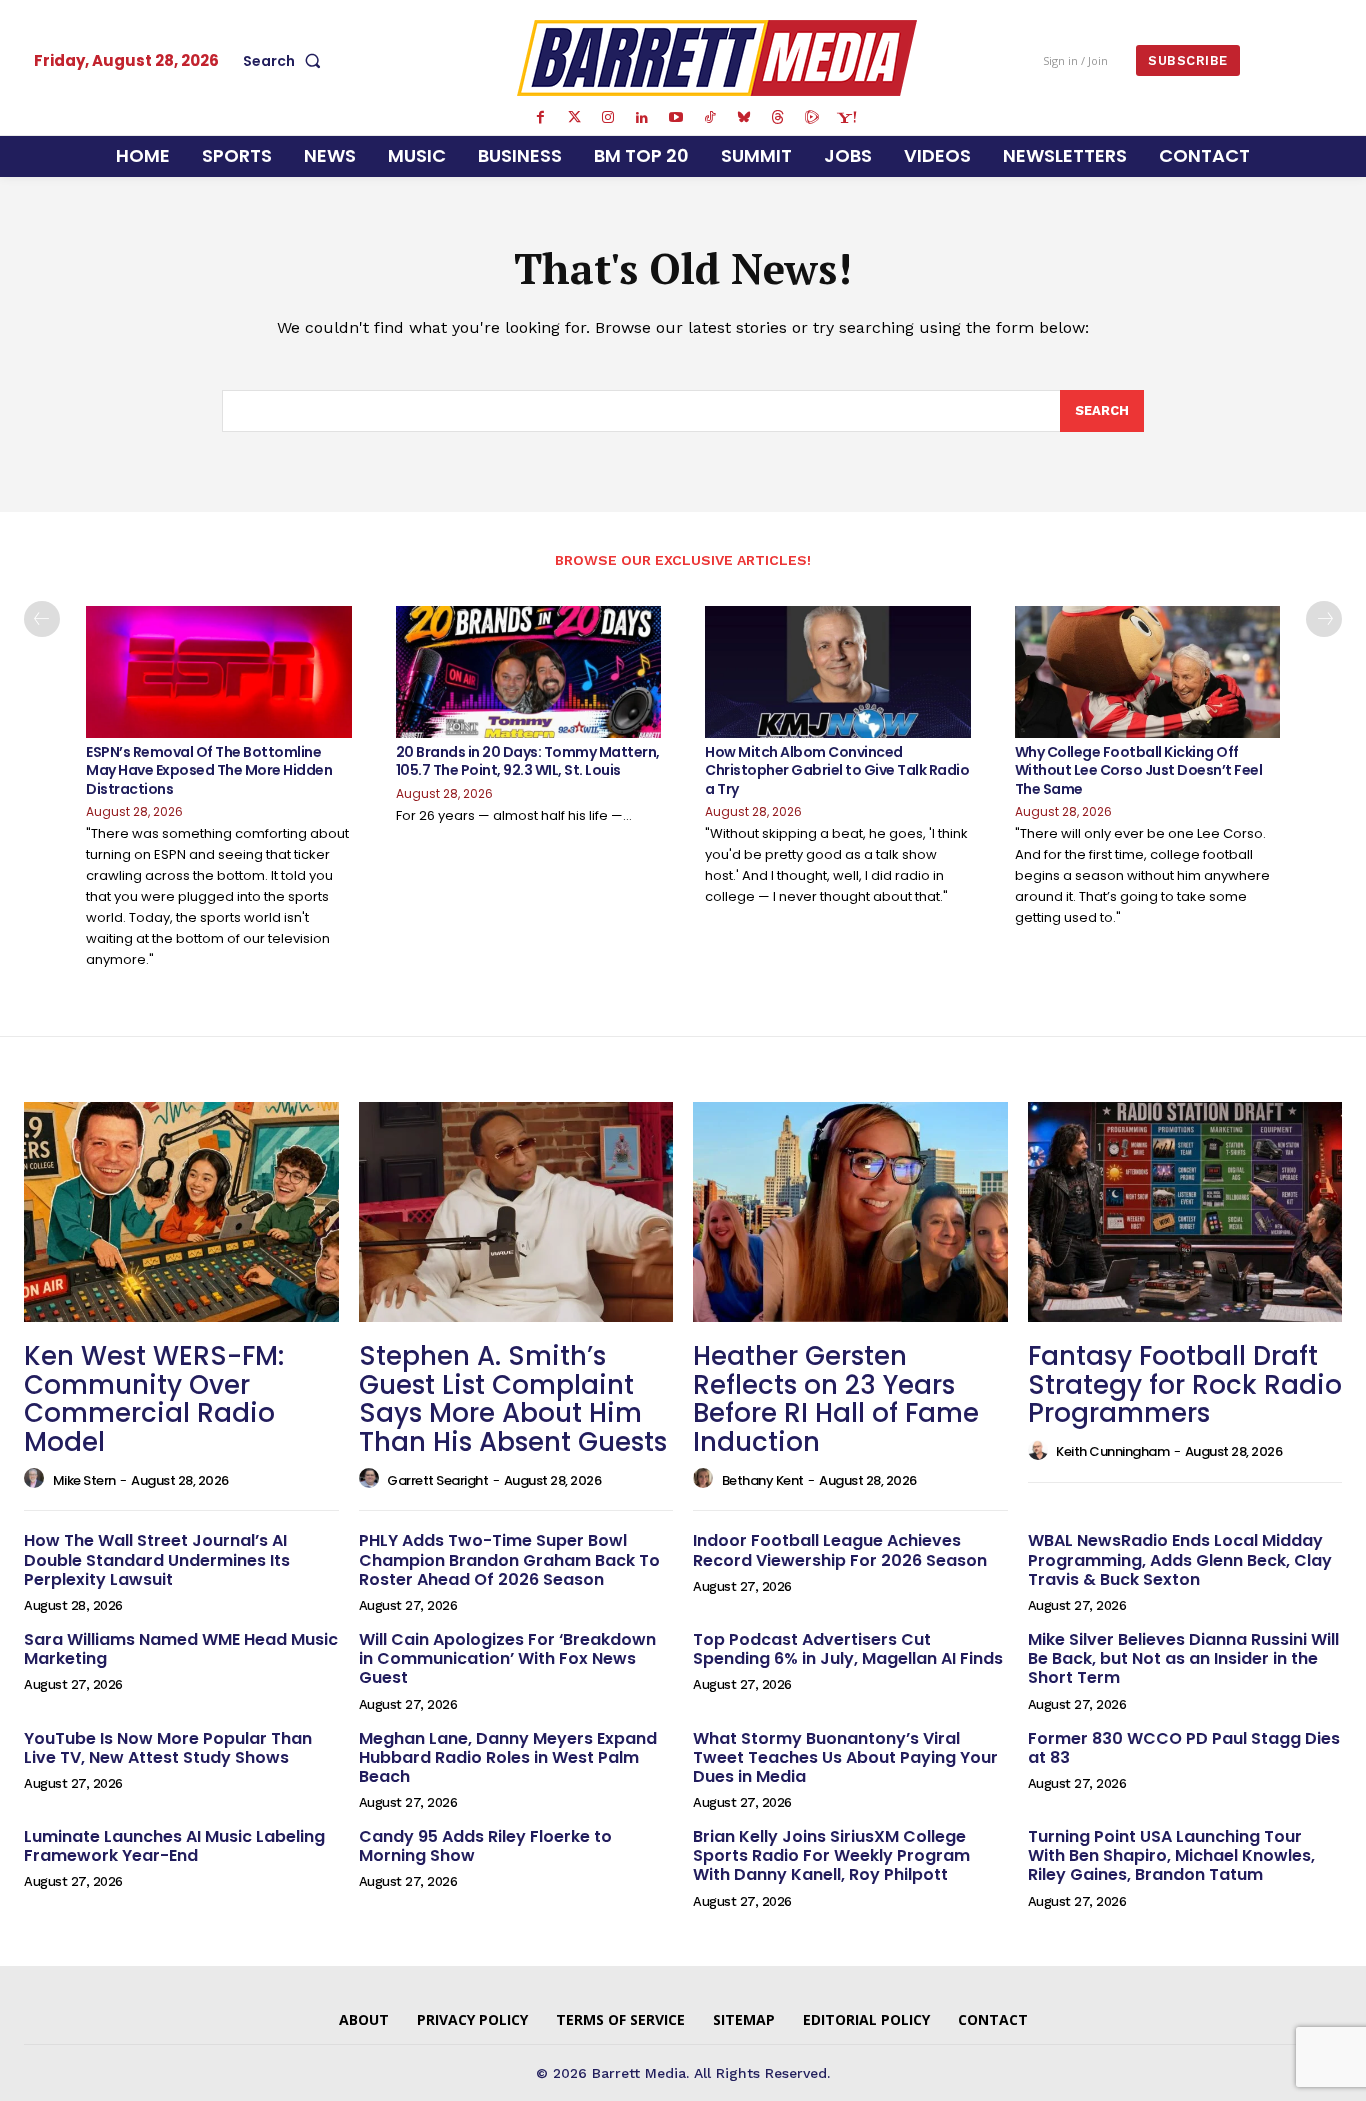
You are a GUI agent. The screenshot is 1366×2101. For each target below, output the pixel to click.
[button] (286, 61)
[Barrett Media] (717, 58)
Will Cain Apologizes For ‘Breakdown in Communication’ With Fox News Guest (507, 1658)
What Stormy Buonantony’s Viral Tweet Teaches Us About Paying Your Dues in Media (845, 1757)
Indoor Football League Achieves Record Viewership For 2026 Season (840, 1550)
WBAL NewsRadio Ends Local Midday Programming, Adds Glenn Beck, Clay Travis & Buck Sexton (1180, 1559)
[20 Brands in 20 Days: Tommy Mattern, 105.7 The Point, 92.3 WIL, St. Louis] (529, 672)
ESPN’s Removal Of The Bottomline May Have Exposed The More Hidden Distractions (209, 770)
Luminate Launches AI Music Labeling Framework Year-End (174, 1846)
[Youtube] (676, 118)
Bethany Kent (763, 1480)
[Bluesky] (744, 118)
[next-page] (1324, 619)
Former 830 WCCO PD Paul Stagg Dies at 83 (1184, 1748)
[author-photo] (37, 1479)
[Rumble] (812, 118)
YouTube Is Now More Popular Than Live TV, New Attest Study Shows (168, 1748)
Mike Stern (84, 1480)
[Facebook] (540, 118)
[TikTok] (710, 118)
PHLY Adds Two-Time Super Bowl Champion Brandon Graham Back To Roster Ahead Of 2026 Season (509, 1559)
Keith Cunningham (1112, 1451)
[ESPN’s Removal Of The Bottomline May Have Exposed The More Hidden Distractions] (219, 672)
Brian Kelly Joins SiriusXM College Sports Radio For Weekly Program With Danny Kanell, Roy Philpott (831, 1855)
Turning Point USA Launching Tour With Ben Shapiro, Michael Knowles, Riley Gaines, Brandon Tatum (1171, 1855)
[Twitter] (574, 118)
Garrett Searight (437, 1480)
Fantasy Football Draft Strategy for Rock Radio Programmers (1185, 1384)
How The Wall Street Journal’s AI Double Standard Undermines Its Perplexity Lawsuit (157, 1559)
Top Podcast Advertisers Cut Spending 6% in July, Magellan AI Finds (848, 1649)
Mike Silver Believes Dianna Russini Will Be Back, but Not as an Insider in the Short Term (1183, 1658)
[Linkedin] (642, 118)
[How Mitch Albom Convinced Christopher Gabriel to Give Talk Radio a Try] (838, 672)
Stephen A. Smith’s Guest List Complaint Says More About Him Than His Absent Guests (513, 1399)
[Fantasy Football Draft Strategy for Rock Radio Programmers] (1185, 1212)
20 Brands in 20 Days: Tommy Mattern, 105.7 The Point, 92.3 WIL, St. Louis (528, 761)
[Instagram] (608, 118)
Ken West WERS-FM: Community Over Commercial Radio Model (154, 1399)
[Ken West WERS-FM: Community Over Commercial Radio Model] (181, 1212)
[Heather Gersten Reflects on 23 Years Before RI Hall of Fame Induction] (850, 1212)
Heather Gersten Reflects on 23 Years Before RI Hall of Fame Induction (836, 1399)
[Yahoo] (846, 118)
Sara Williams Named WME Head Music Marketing (181, 1649)
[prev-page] (42, 619)
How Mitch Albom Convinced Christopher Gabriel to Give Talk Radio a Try (837, 770)
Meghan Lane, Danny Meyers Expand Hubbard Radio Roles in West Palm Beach (508, 1757)
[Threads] (778, 118)
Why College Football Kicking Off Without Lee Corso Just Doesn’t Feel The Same (1139, 770)
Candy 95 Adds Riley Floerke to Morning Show (485, 1846)
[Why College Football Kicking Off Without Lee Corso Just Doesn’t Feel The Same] (1148, 672)
